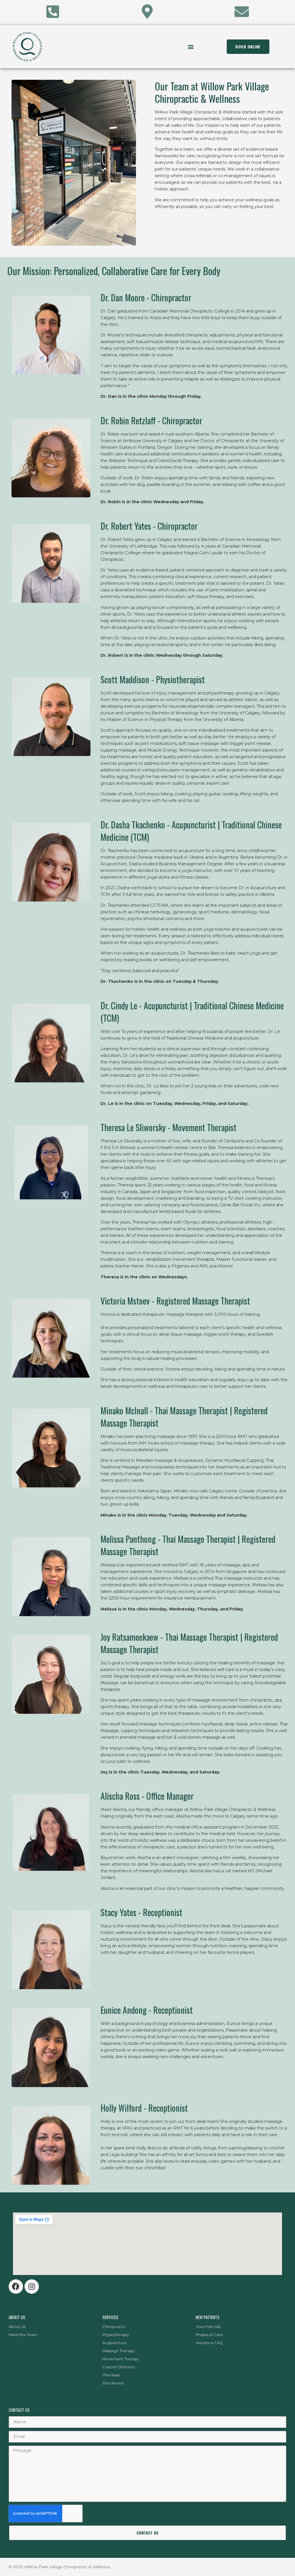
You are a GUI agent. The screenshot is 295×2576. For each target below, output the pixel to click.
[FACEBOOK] (16, 2287)
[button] (191, 47)
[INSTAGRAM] (32, 2287)
